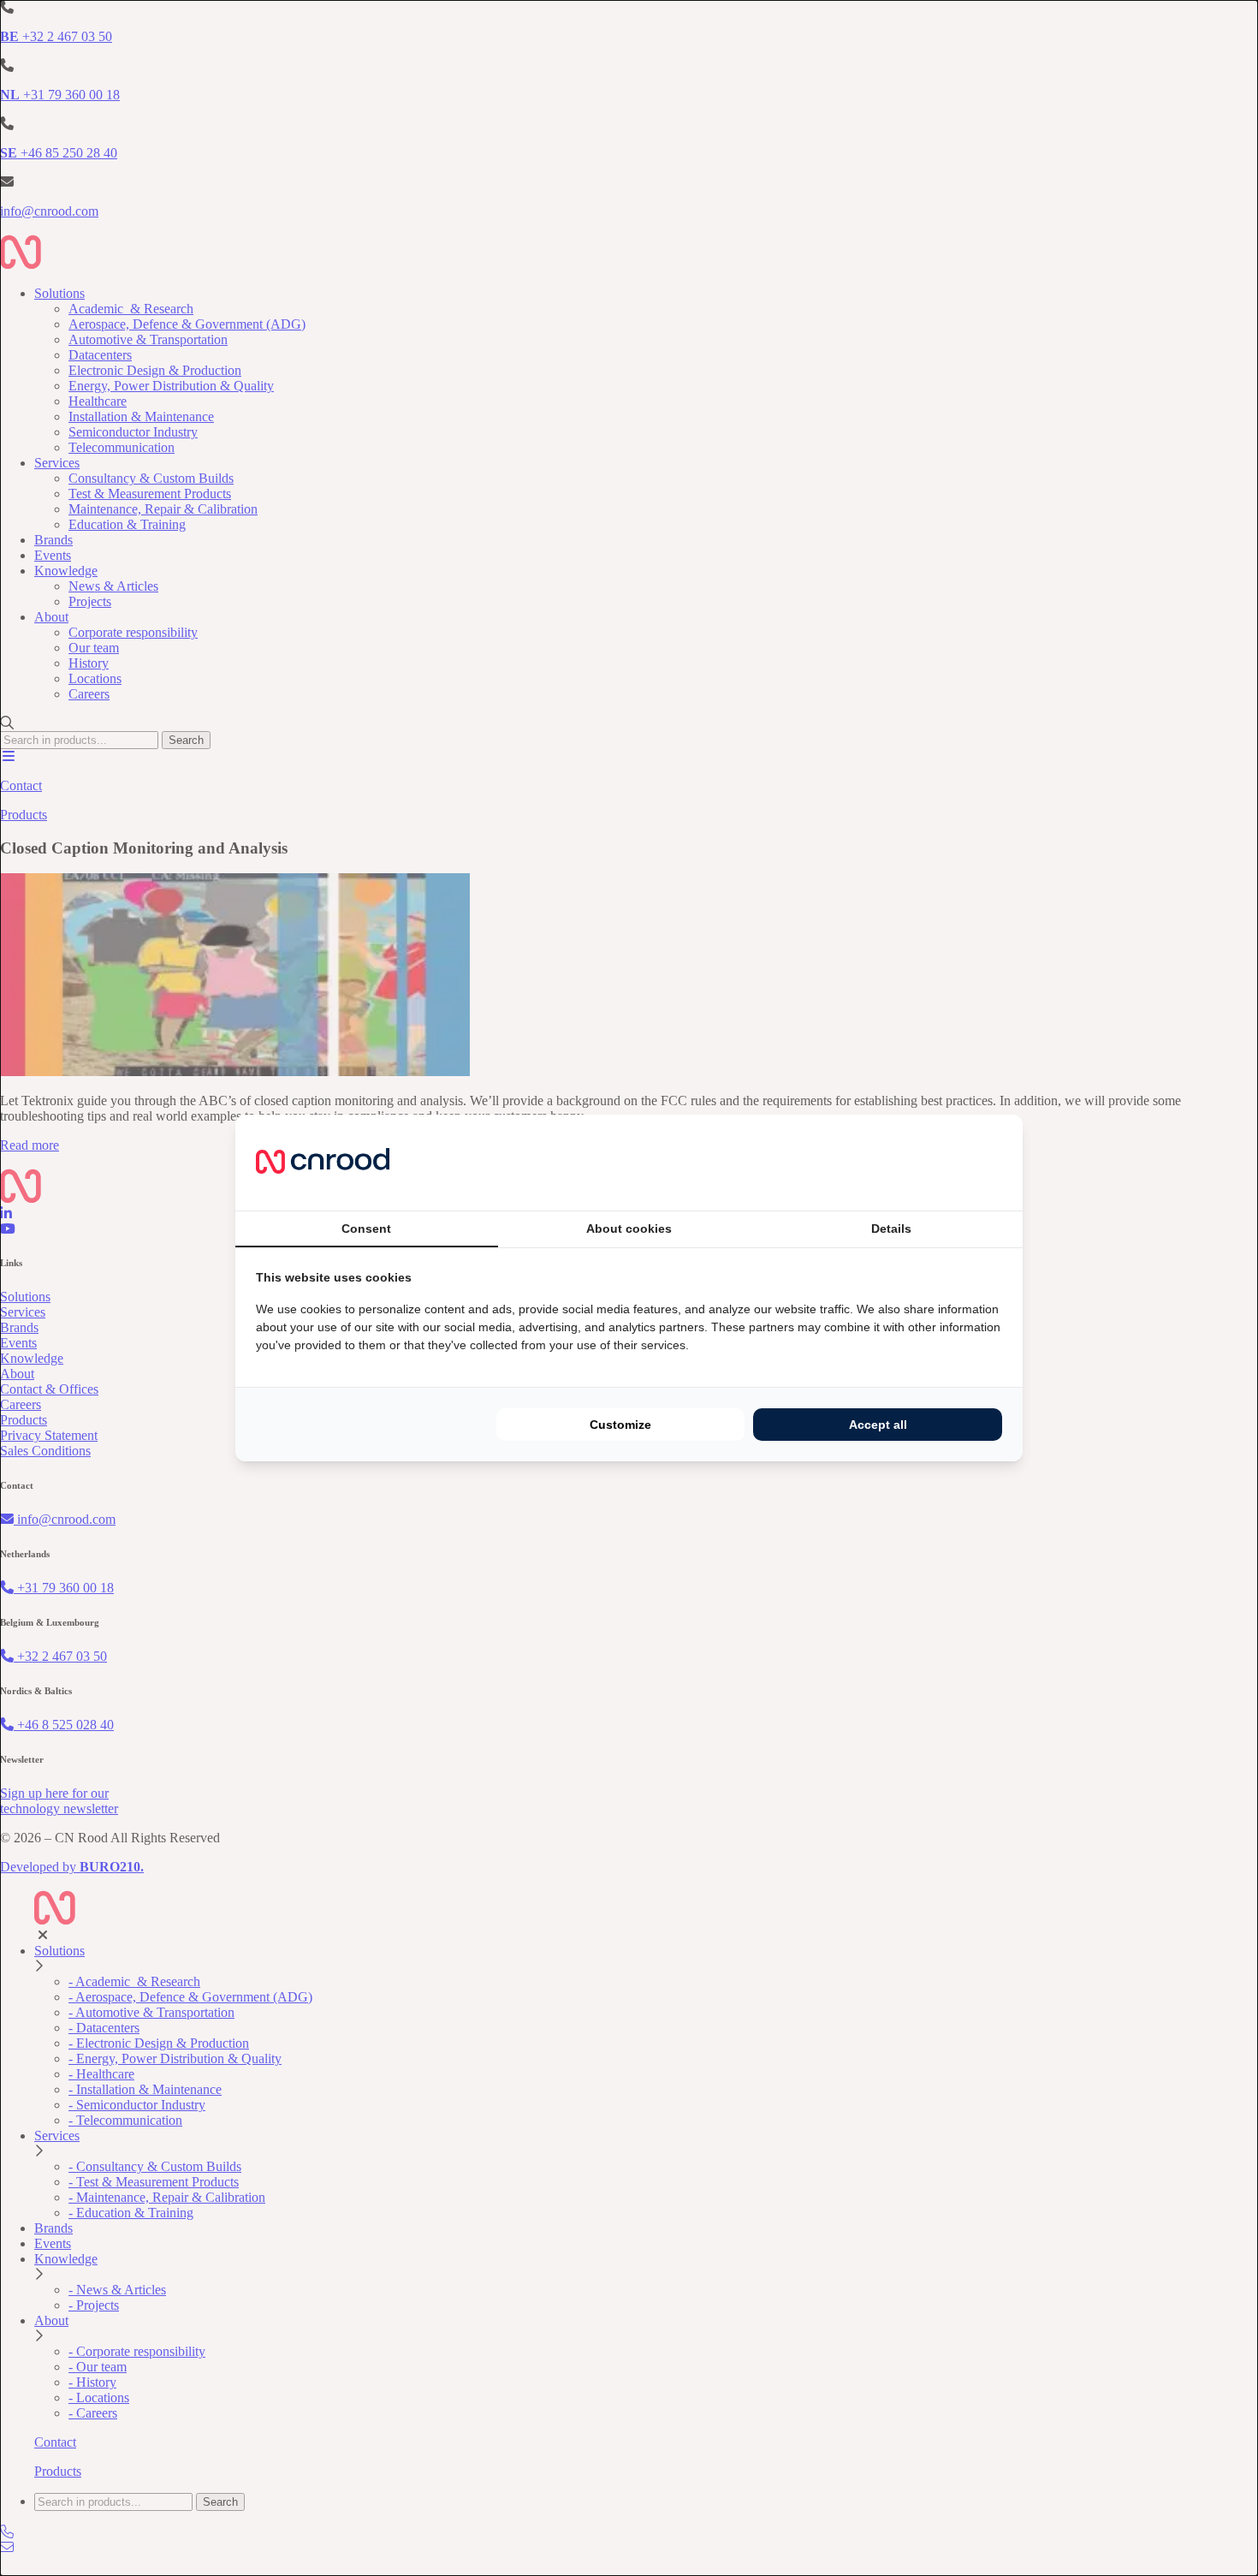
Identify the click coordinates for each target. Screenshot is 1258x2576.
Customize (620, 1425)
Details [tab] (891, 1229)
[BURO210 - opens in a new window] (938, 1163)
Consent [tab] (366, 1229)
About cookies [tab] (629, 1229)
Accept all (878, 1425)
